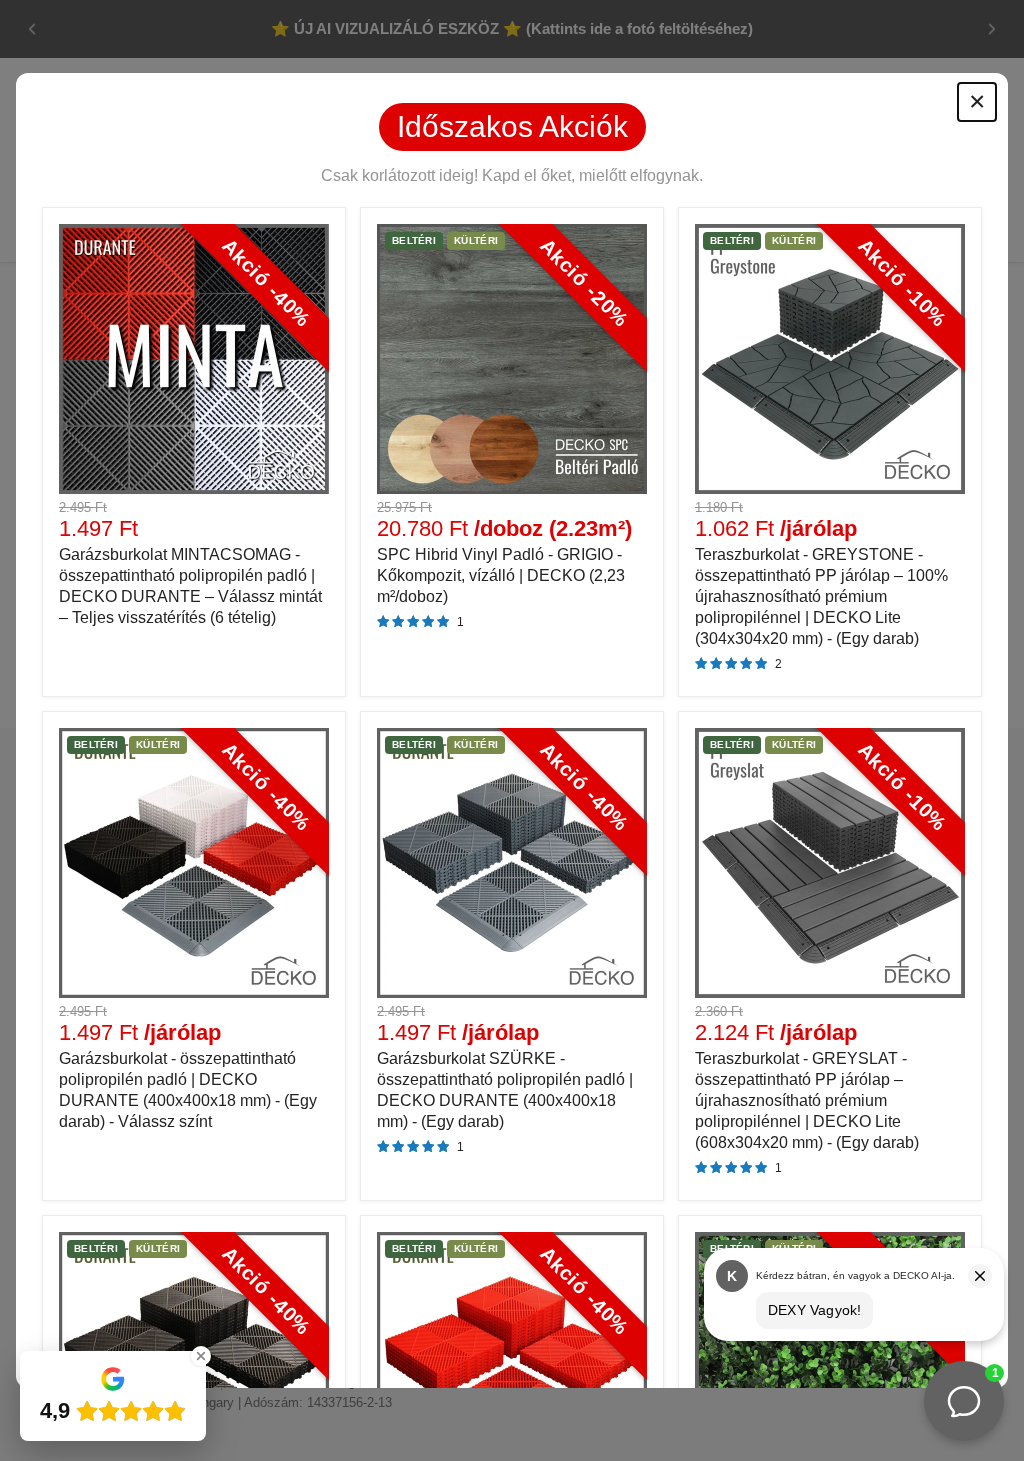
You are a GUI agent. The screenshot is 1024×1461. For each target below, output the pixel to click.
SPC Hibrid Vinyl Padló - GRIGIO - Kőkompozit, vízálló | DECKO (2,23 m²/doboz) (501, 575)
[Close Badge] (201, 1356)
